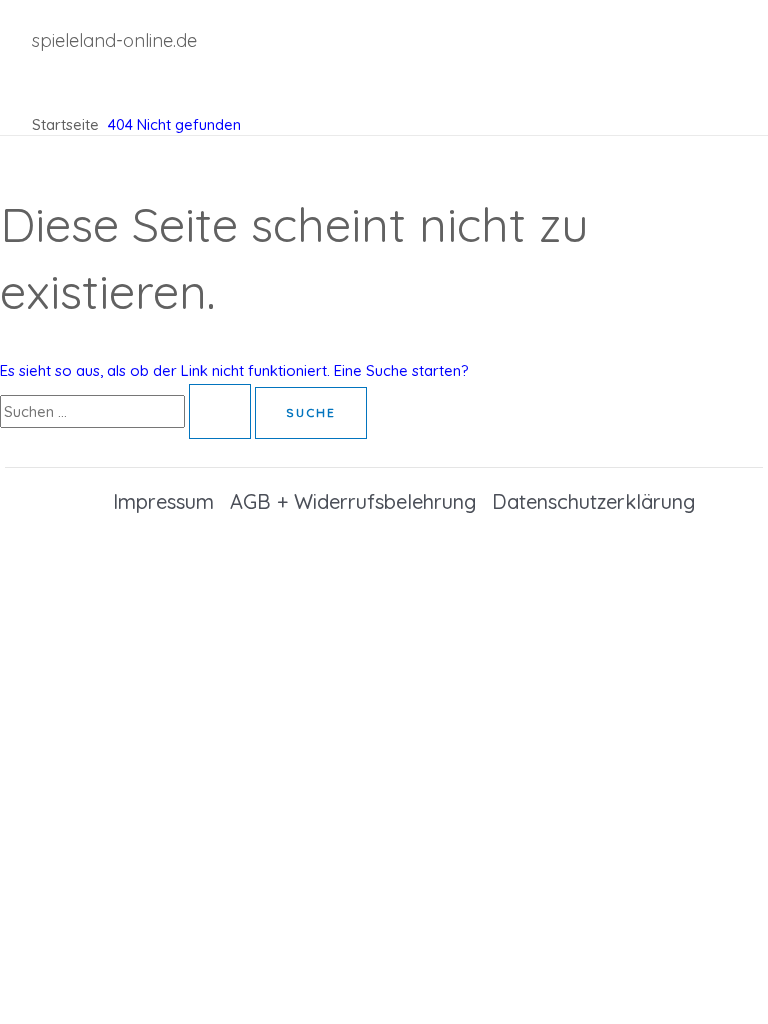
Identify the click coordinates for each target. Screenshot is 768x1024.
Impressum (163, 501)
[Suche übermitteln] (220, 411)
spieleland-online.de (114, 40)
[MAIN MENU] (82, 84)
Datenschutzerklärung (593, 501)
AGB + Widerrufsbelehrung (353, 501)
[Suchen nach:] (127, 411)
